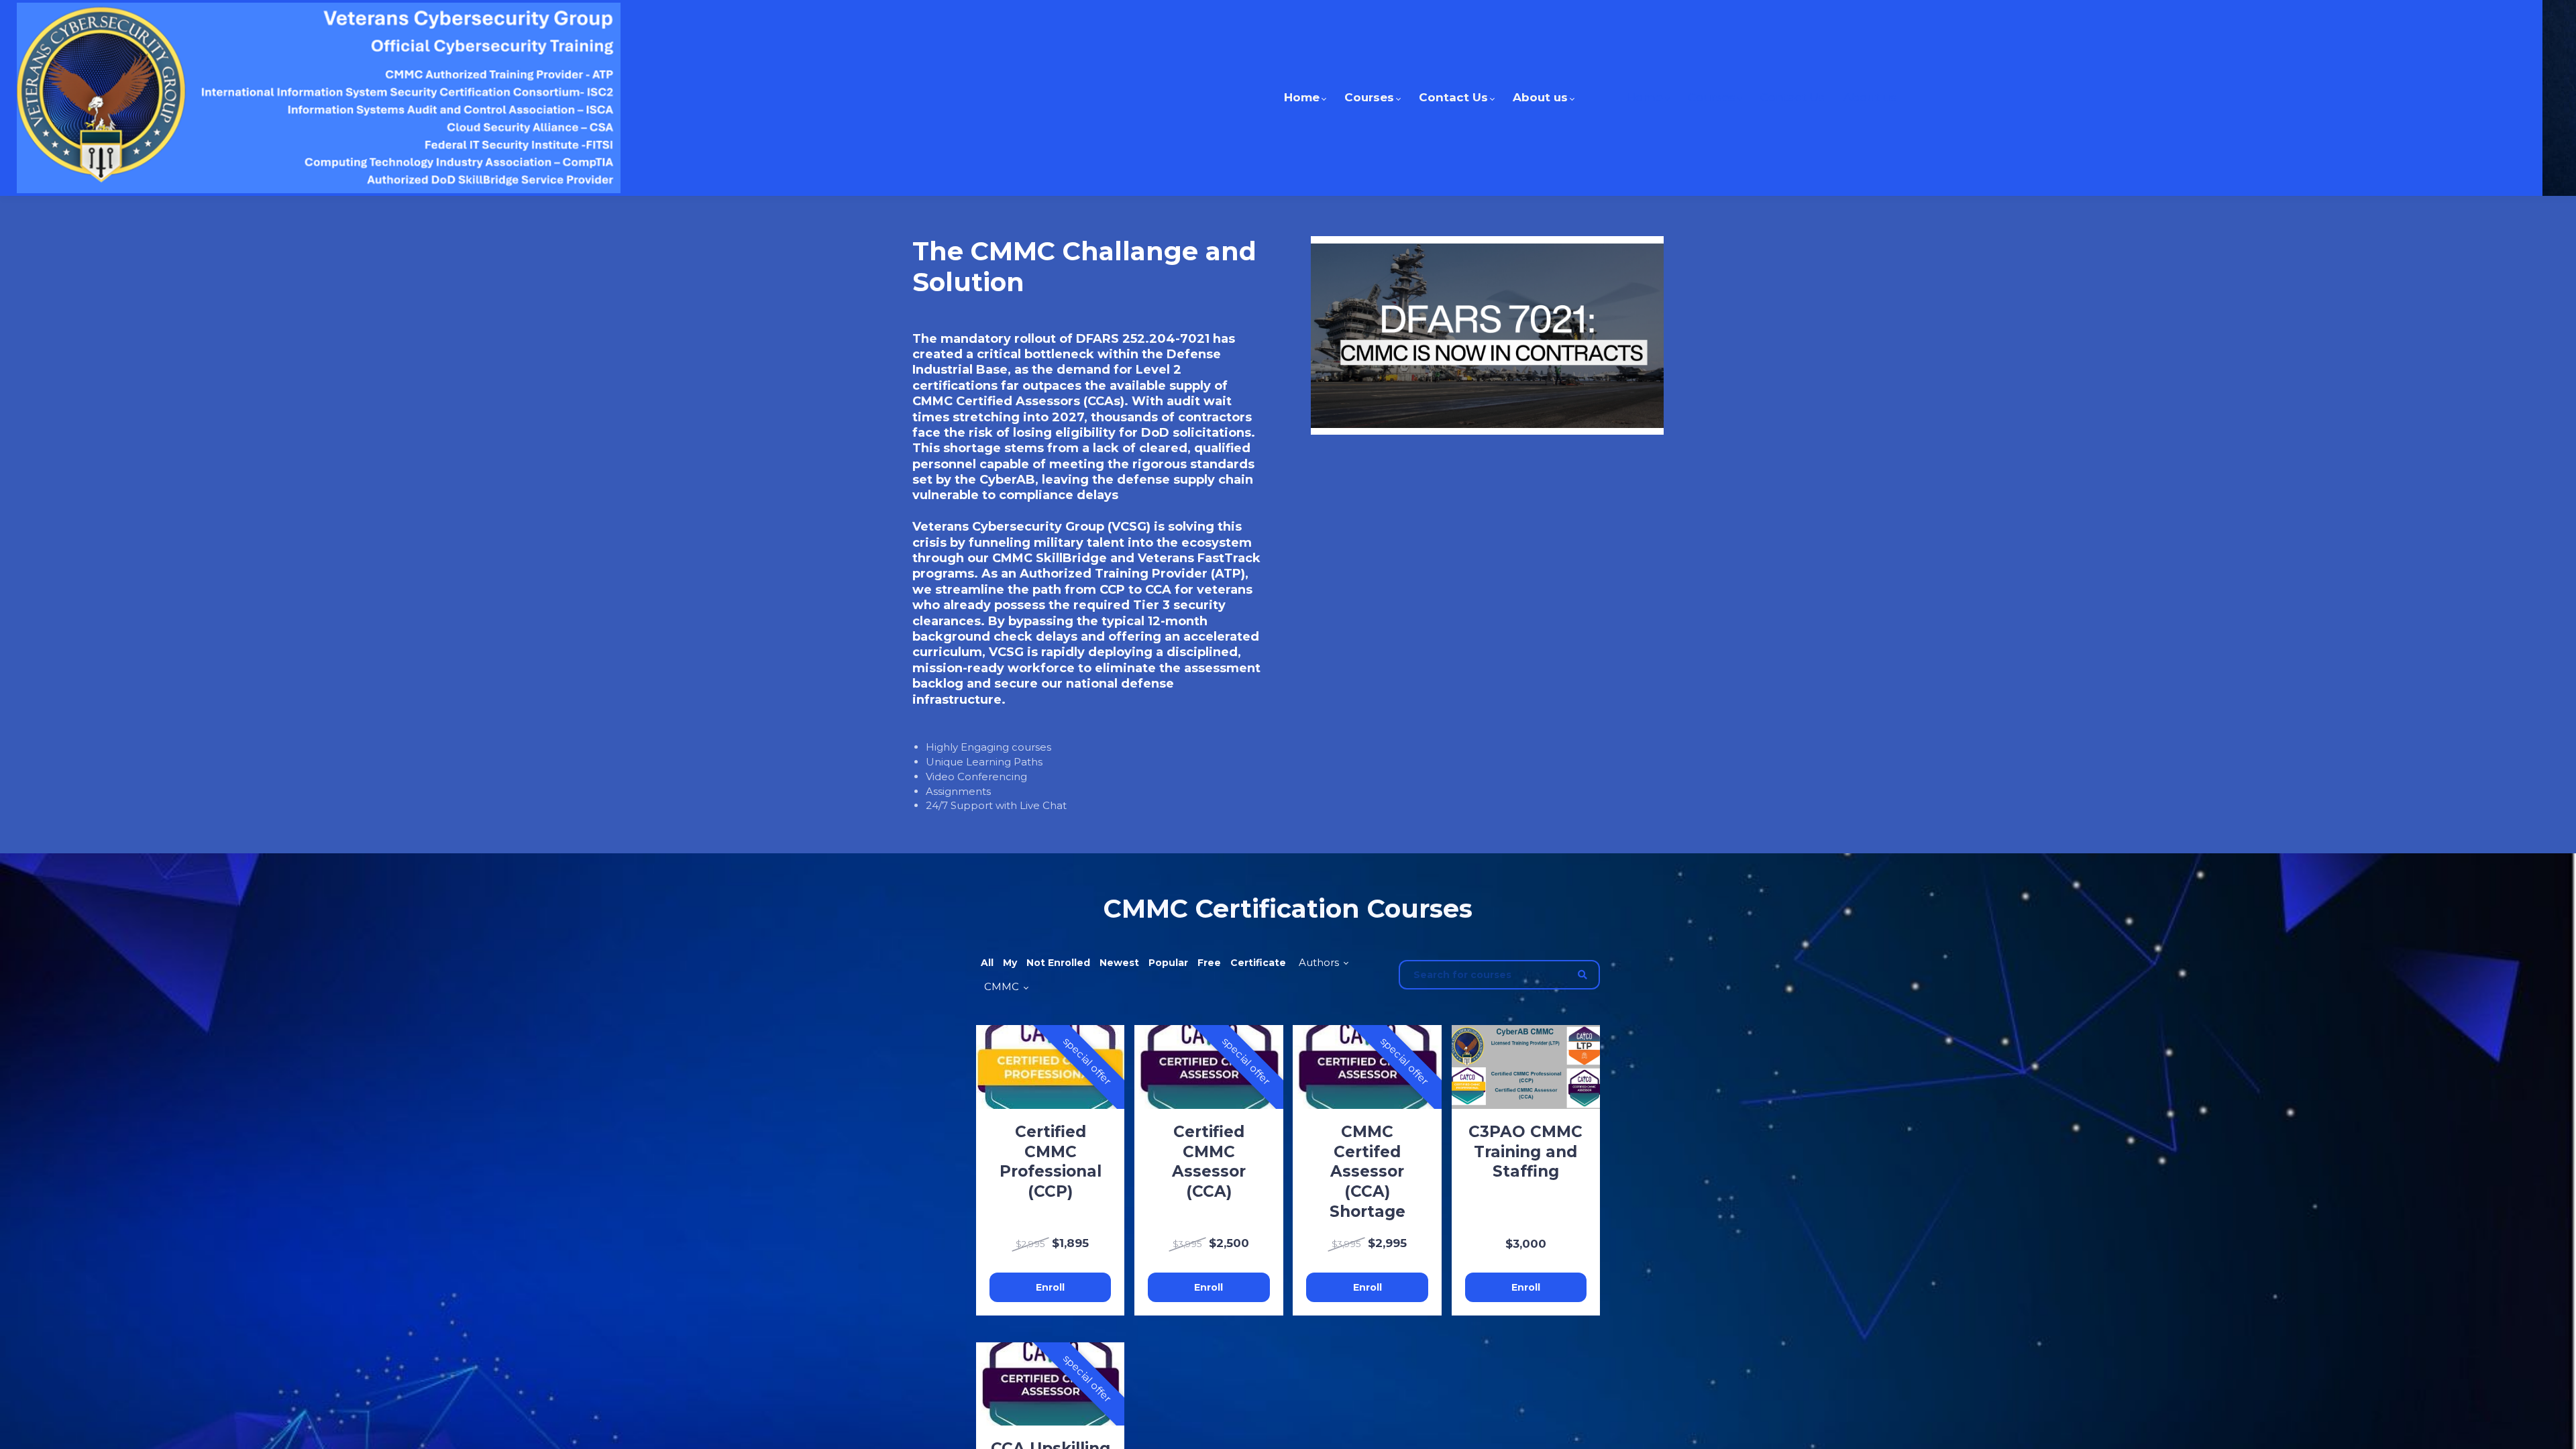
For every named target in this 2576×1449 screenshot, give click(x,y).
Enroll (1050, 1287)
